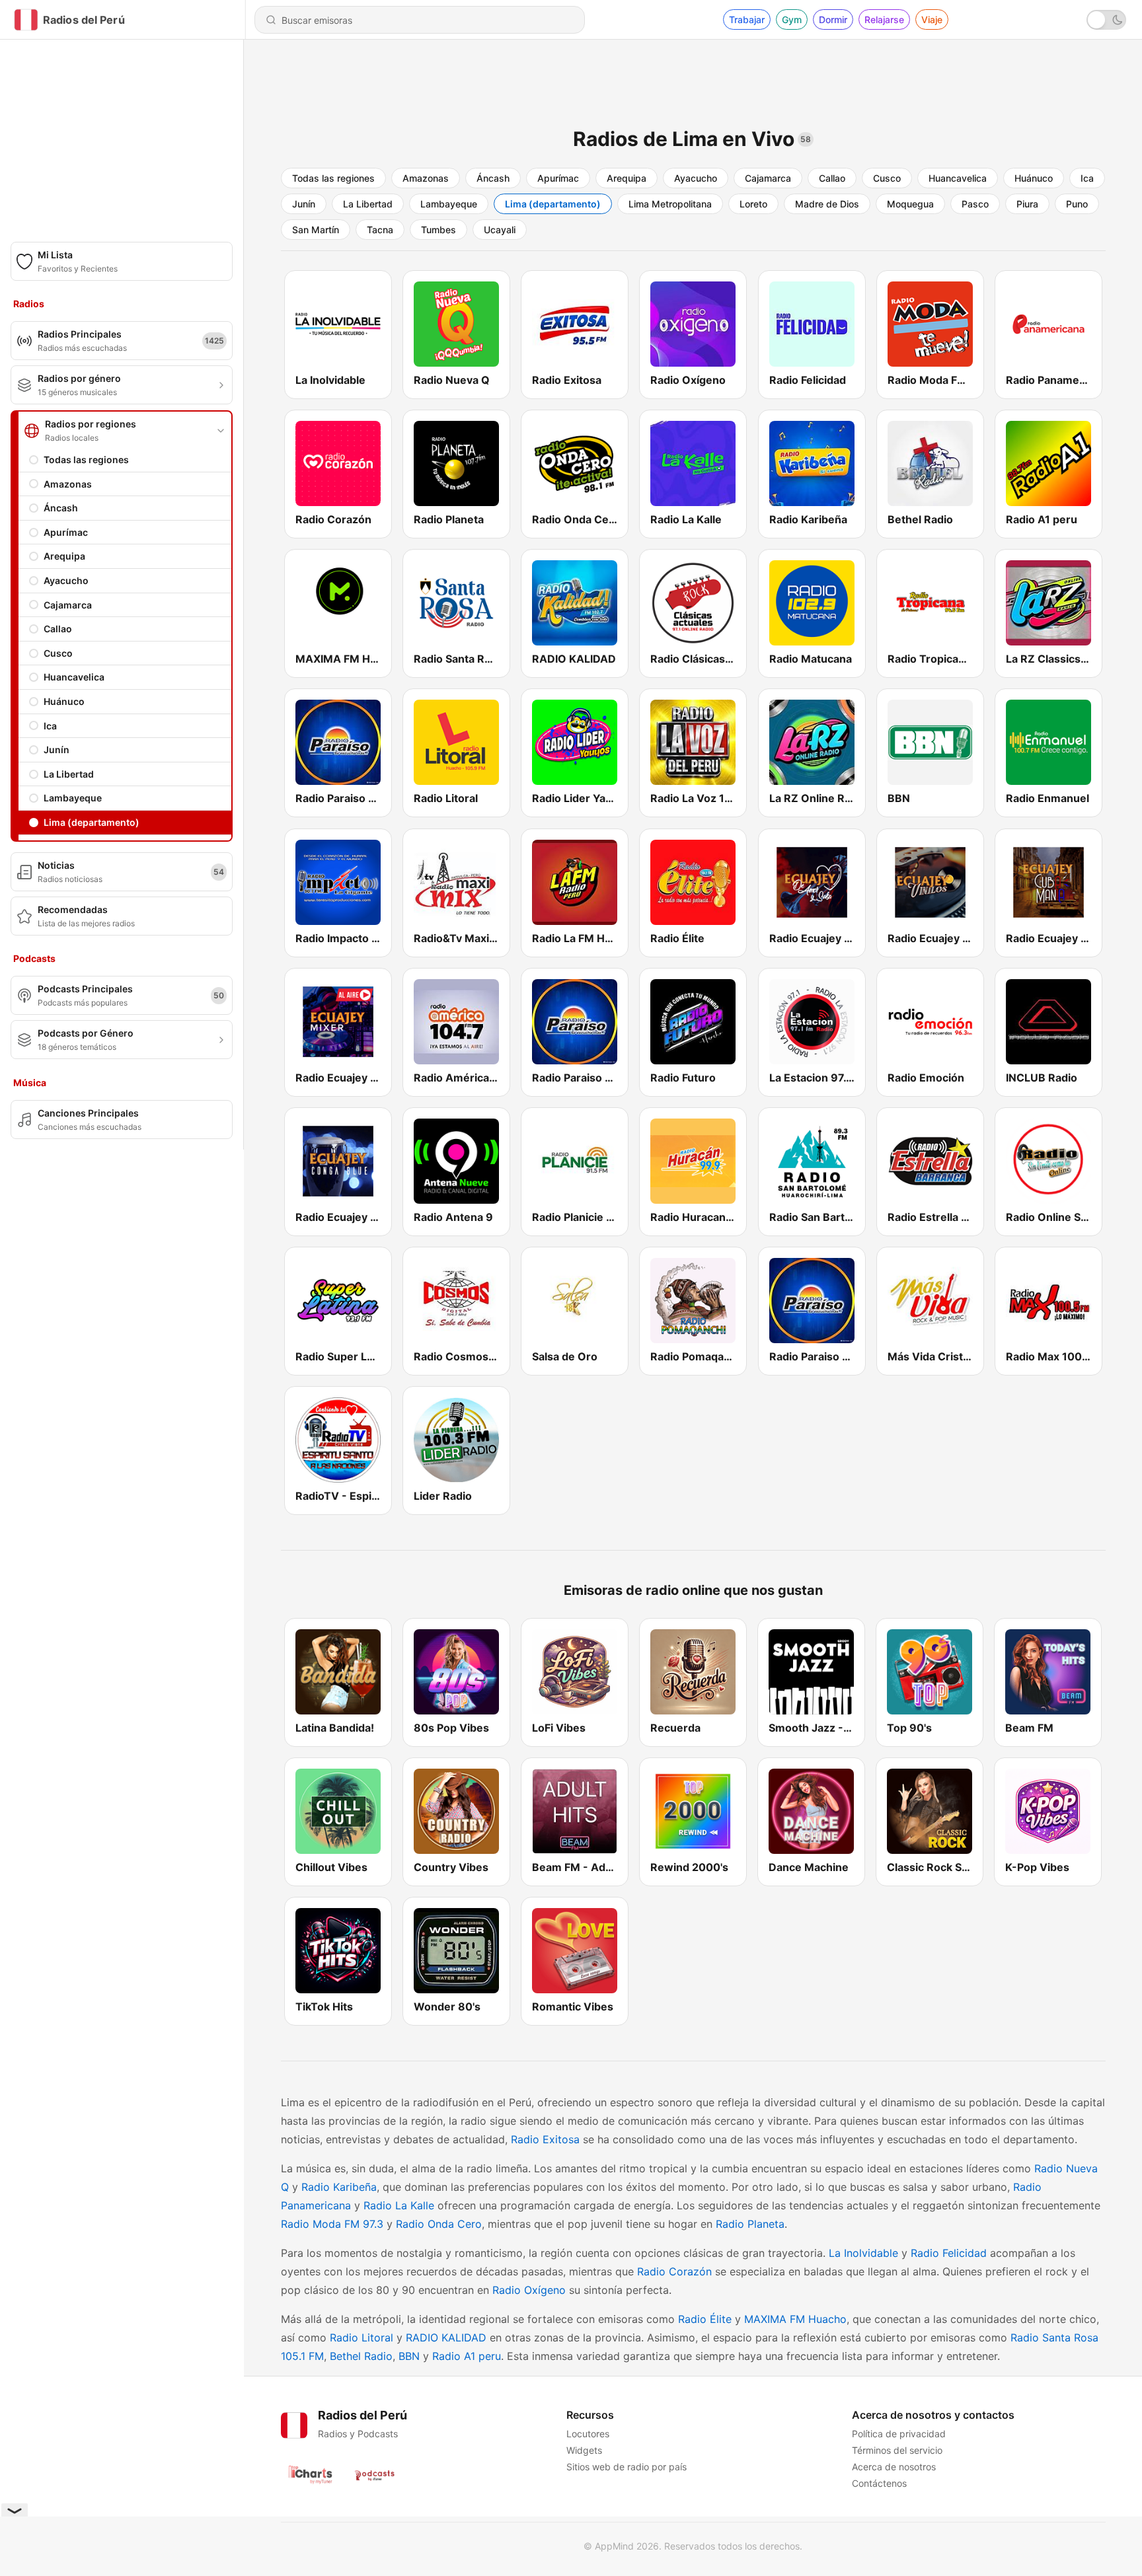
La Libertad (69, 774)
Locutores (588, 2434)
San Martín (316, 230)
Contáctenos (879, 2483)
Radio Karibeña (339, 2187)
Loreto (753, 204)
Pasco (975, 204)
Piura (1027, 204)
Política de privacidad (899, 2434)
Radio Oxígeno (529, 2290)
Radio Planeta (750, 2224)
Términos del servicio (897, 2450)
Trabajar (747, 19)
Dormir (833, 19)
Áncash (61, 508)
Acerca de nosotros (894, 2467)
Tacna (380, 230)
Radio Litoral (362, 2337)
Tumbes (438, 230)
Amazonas (68, 484)
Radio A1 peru (467, 2356)
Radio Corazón (674, 2271)
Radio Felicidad (949, 2253)
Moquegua (910, 204)
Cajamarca (68, 605)
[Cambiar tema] (1106, 20)
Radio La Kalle (399, 2205)
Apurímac (66, 532)
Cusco (58, 653)
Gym (792, 19)
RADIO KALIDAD (446, 2337)
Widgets (584, 2450)
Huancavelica (74, 677)
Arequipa (64, 556)
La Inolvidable (863, 2253)
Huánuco (64, 701)
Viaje (932, 19)
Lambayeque (73, 798)
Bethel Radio (361, 2356)
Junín (57, 750)
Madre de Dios (827, 204)
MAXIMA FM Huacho (795, 2319)
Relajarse (884, 19)
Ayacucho (66, 580)
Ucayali (500, 230)
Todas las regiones (86, 460)
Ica (50, 726)
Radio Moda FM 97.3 (332, 2224)
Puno (1077, 204)
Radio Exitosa (545, 2139)
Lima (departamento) (92, 822)
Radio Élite (705, 2319)
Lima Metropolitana (670, 204)
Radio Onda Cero (439, 2224)
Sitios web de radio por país (627, 2467)
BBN (409, 2356)
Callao (58, 629)
